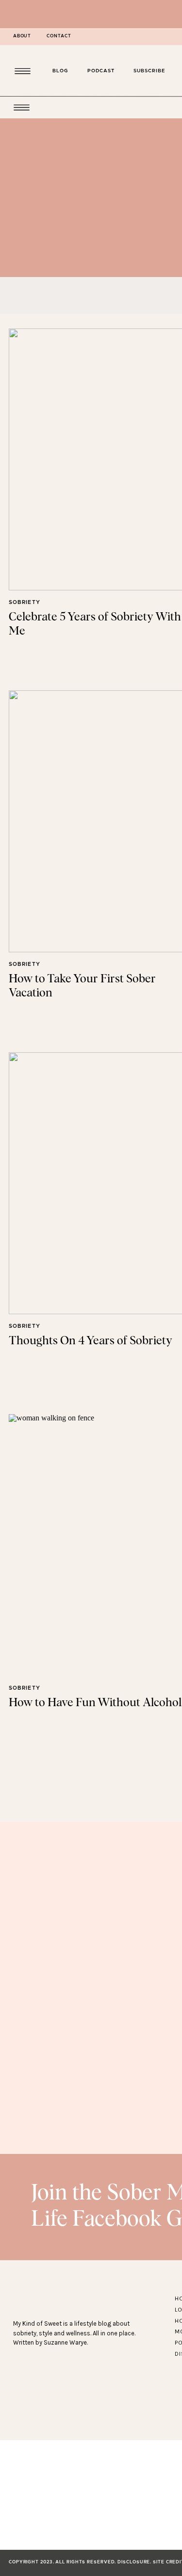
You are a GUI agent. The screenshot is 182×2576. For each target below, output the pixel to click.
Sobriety (25, 602)
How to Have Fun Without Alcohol (95, 1703)
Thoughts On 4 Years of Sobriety (91, 1341)
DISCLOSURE (134, 2562)
